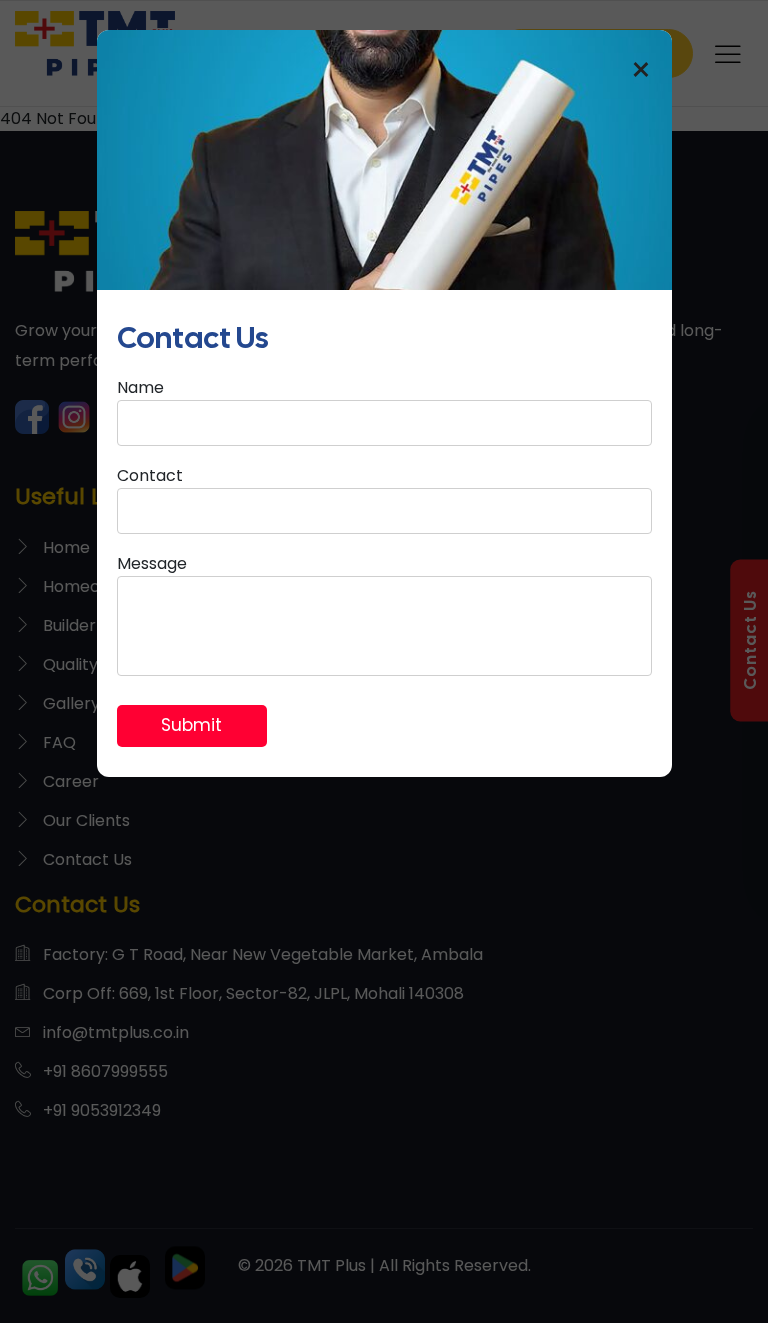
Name (140, 387)
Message (152, 563)
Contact (150, 475)
